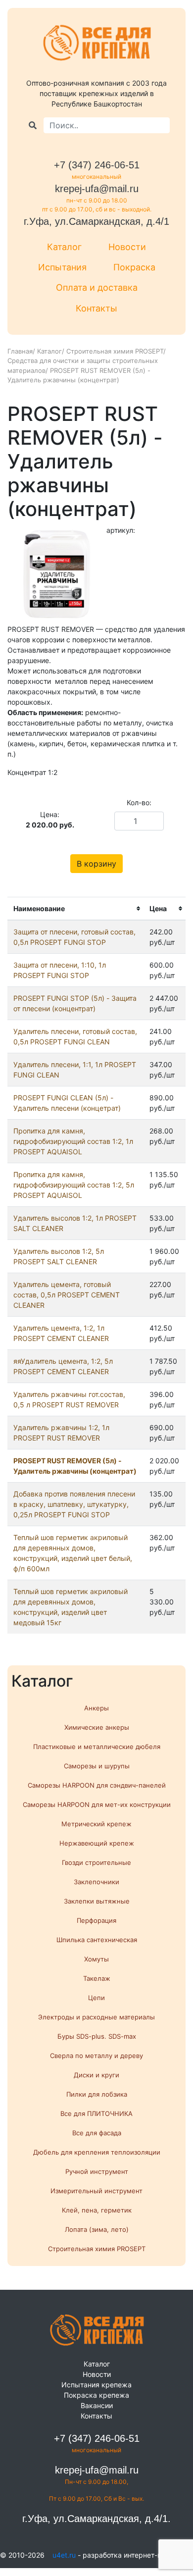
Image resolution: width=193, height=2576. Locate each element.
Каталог (64, 247)
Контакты (96, 308)
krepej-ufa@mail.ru (97, 189)
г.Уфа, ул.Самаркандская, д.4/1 (96, 221)
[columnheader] (75, 908)
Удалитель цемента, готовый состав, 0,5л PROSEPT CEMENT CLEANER (67, 1295)
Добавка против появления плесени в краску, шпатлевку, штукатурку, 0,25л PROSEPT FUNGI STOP (74, 1504)
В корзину (96, 864)
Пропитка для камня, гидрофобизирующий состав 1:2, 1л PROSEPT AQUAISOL (73, 1141)
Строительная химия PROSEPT (115, 351)
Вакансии (97, 2405)
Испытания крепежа (96, 2385)
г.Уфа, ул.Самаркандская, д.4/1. (96, 2519)
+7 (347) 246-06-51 (97, 165)
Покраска (134, 267)
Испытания (62, 267)
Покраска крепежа (96, 2395)
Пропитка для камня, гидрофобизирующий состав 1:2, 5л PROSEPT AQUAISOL (74, 1185)
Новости (127, 247)
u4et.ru (64, 2555)
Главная (20, 351)
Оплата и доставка (97, 287)
